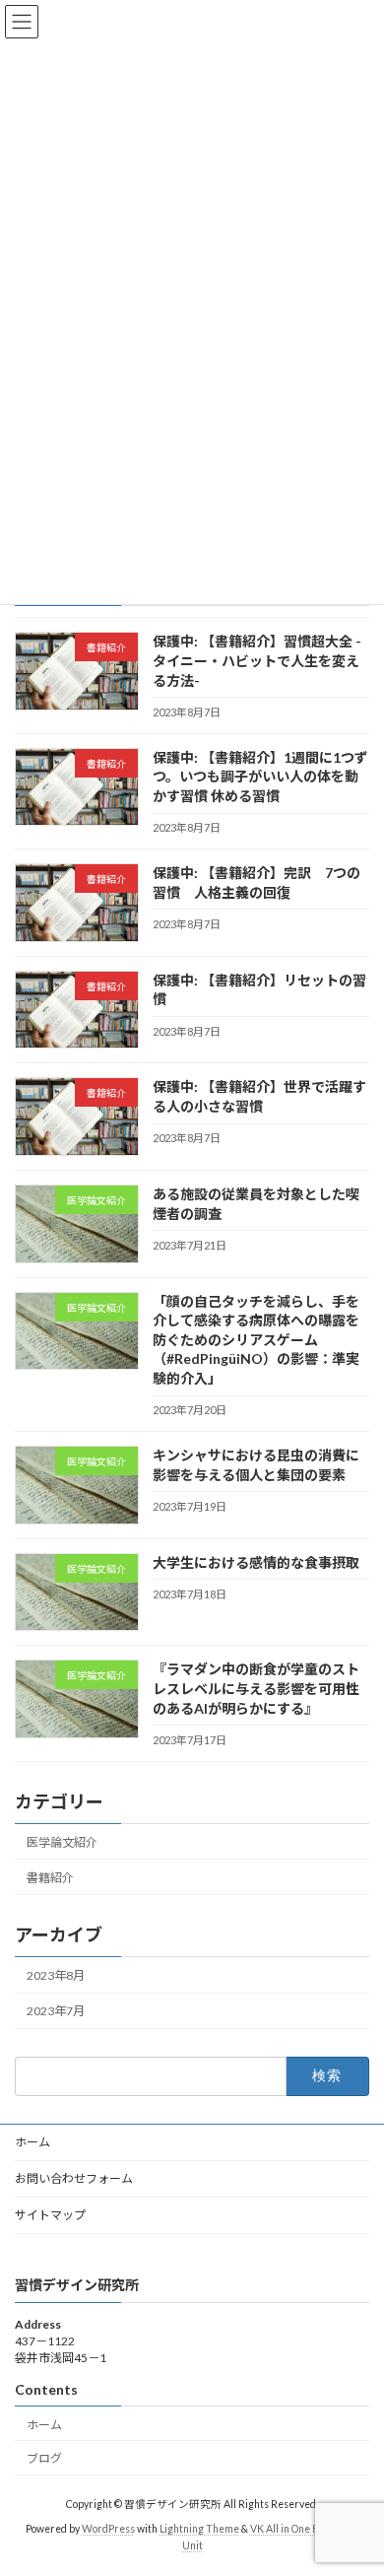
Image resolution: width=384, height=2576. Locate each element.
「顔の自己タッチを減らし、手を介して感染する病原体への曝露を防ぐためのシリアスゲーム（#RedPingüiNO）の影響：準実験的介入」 (256, 1339)
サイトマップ (50, 2215)
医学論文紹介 (62, 1841)
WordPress (108, 2528)
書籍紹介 (50, 1877)
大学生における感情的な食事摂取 (256, 1562)
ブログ (44, 2458)
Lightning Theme (199, 2528)
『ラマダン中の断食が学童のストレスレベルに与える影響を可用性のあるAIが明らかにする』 (256, 1688)
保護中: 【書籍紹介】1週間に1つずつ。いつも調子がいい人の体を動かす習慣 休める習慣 (260, 776)
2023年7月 (56, 2011)
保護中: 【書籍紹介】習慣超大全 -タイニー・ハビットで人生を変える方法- (257, 660)
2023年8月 (56, 1975)
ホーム (32, 2142)
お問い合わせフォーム (74, 2178)
